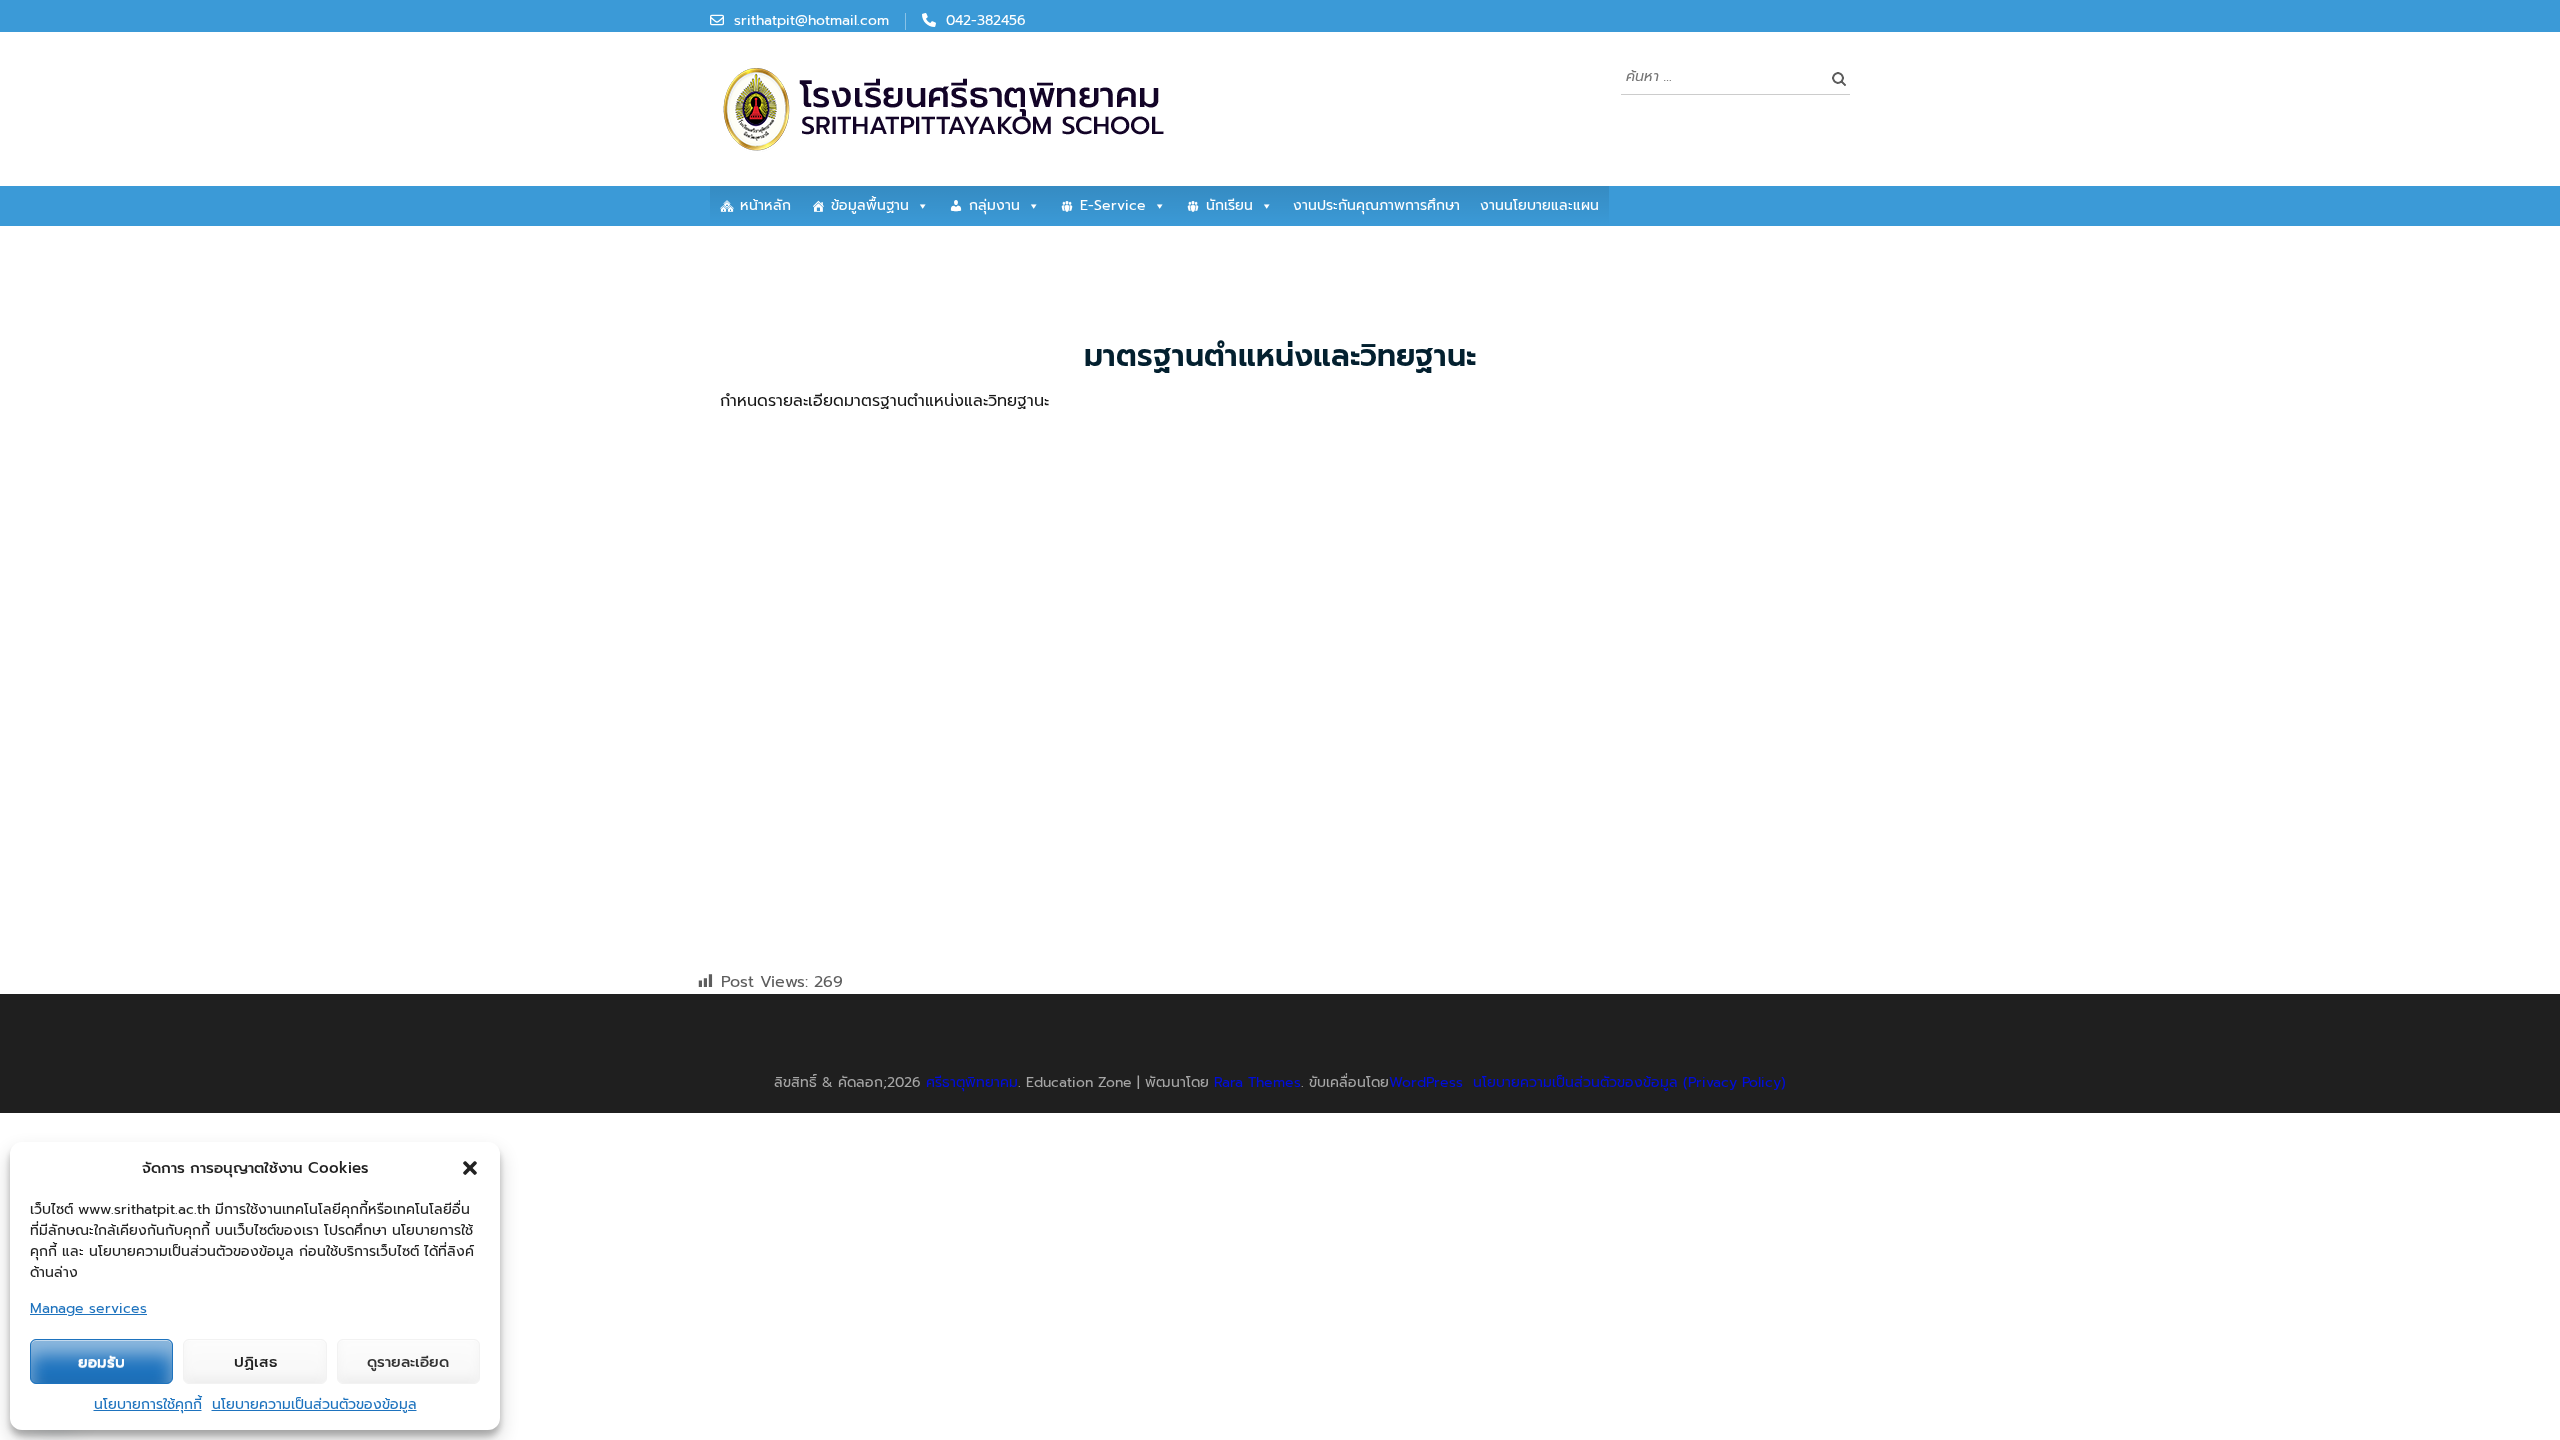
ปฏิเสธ (255, 1362)
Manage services (88, 1308)
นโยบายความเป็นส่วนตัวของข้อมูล (314, 1404)
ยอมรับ (101, 1362)
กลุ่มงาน (994, 205)
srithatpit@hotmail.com (811, 20)
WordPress (1426, 1082)
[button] (470, 1168)
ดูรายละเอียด (408, 1362)
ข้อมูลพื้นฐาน (870, 205)
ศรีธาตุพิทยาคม (972, 1082)
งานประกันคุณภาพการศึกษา (1376, 205)
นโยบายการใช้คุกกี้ (148, 1404)
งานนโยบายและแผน (1539, 205)
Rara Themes (1257, 1082)
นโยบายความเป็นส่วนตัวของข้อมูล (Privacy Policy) (1629, 1082)
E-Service (1113, 205)
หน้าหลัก (765, 205)
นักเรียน (1229, 205)
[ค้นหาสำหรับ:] (1720, 76)
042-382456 (986, 20)
